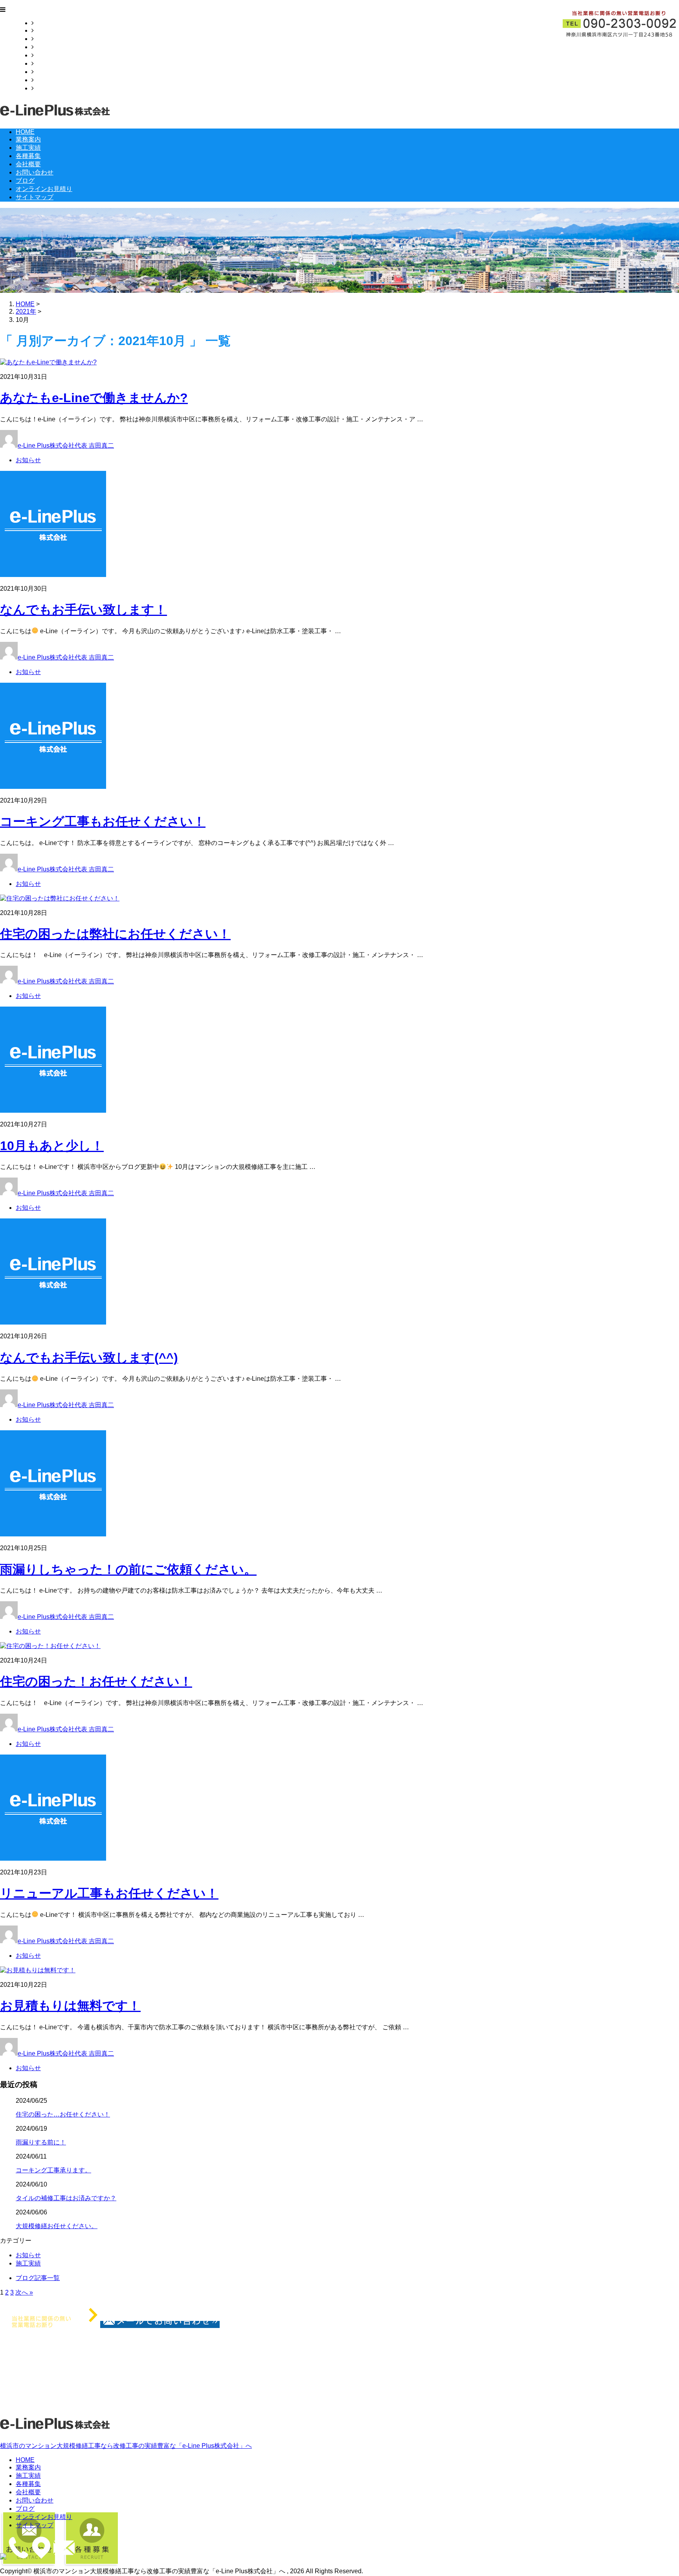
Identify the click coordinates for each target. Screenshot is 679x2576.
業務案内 (46, 30)
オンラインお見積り (62, 80)
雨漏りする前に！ (41, 2142)
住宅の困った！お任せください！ (96, 1681)
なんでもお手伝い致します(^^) (89, 1358)
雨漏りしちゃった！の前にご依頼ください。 (128, 1569)
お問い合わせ (53, 63)
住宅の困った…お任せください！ (63, 2114)
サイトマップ (53, 88)
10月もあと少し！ (52, 1146)
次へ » (24, 2292)
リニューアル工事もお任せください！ (109, 1893)
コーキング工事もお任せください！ (103, 821)
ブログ (43, 72)
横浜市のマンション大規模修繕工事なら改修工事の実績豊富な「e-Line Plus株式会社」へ (126, 2446)
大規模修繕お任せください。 (57, 2226)
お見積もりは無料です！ (70, 2006)
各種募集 (46, 47)
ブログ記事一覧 (38, 2278)
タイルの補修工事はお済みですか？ (66, 2198)
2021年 (26, 311)
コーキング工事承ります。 (53, 2170)
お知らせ (28, 460)
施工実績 (46, 39)
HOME (43, 23)
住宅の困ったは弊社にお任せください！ (115, 934)
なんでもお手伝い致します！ (83, 610)
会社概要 (46, 55)
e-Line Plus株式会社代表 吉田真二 (66, 446)
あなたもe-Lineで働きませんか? (94, 398)
